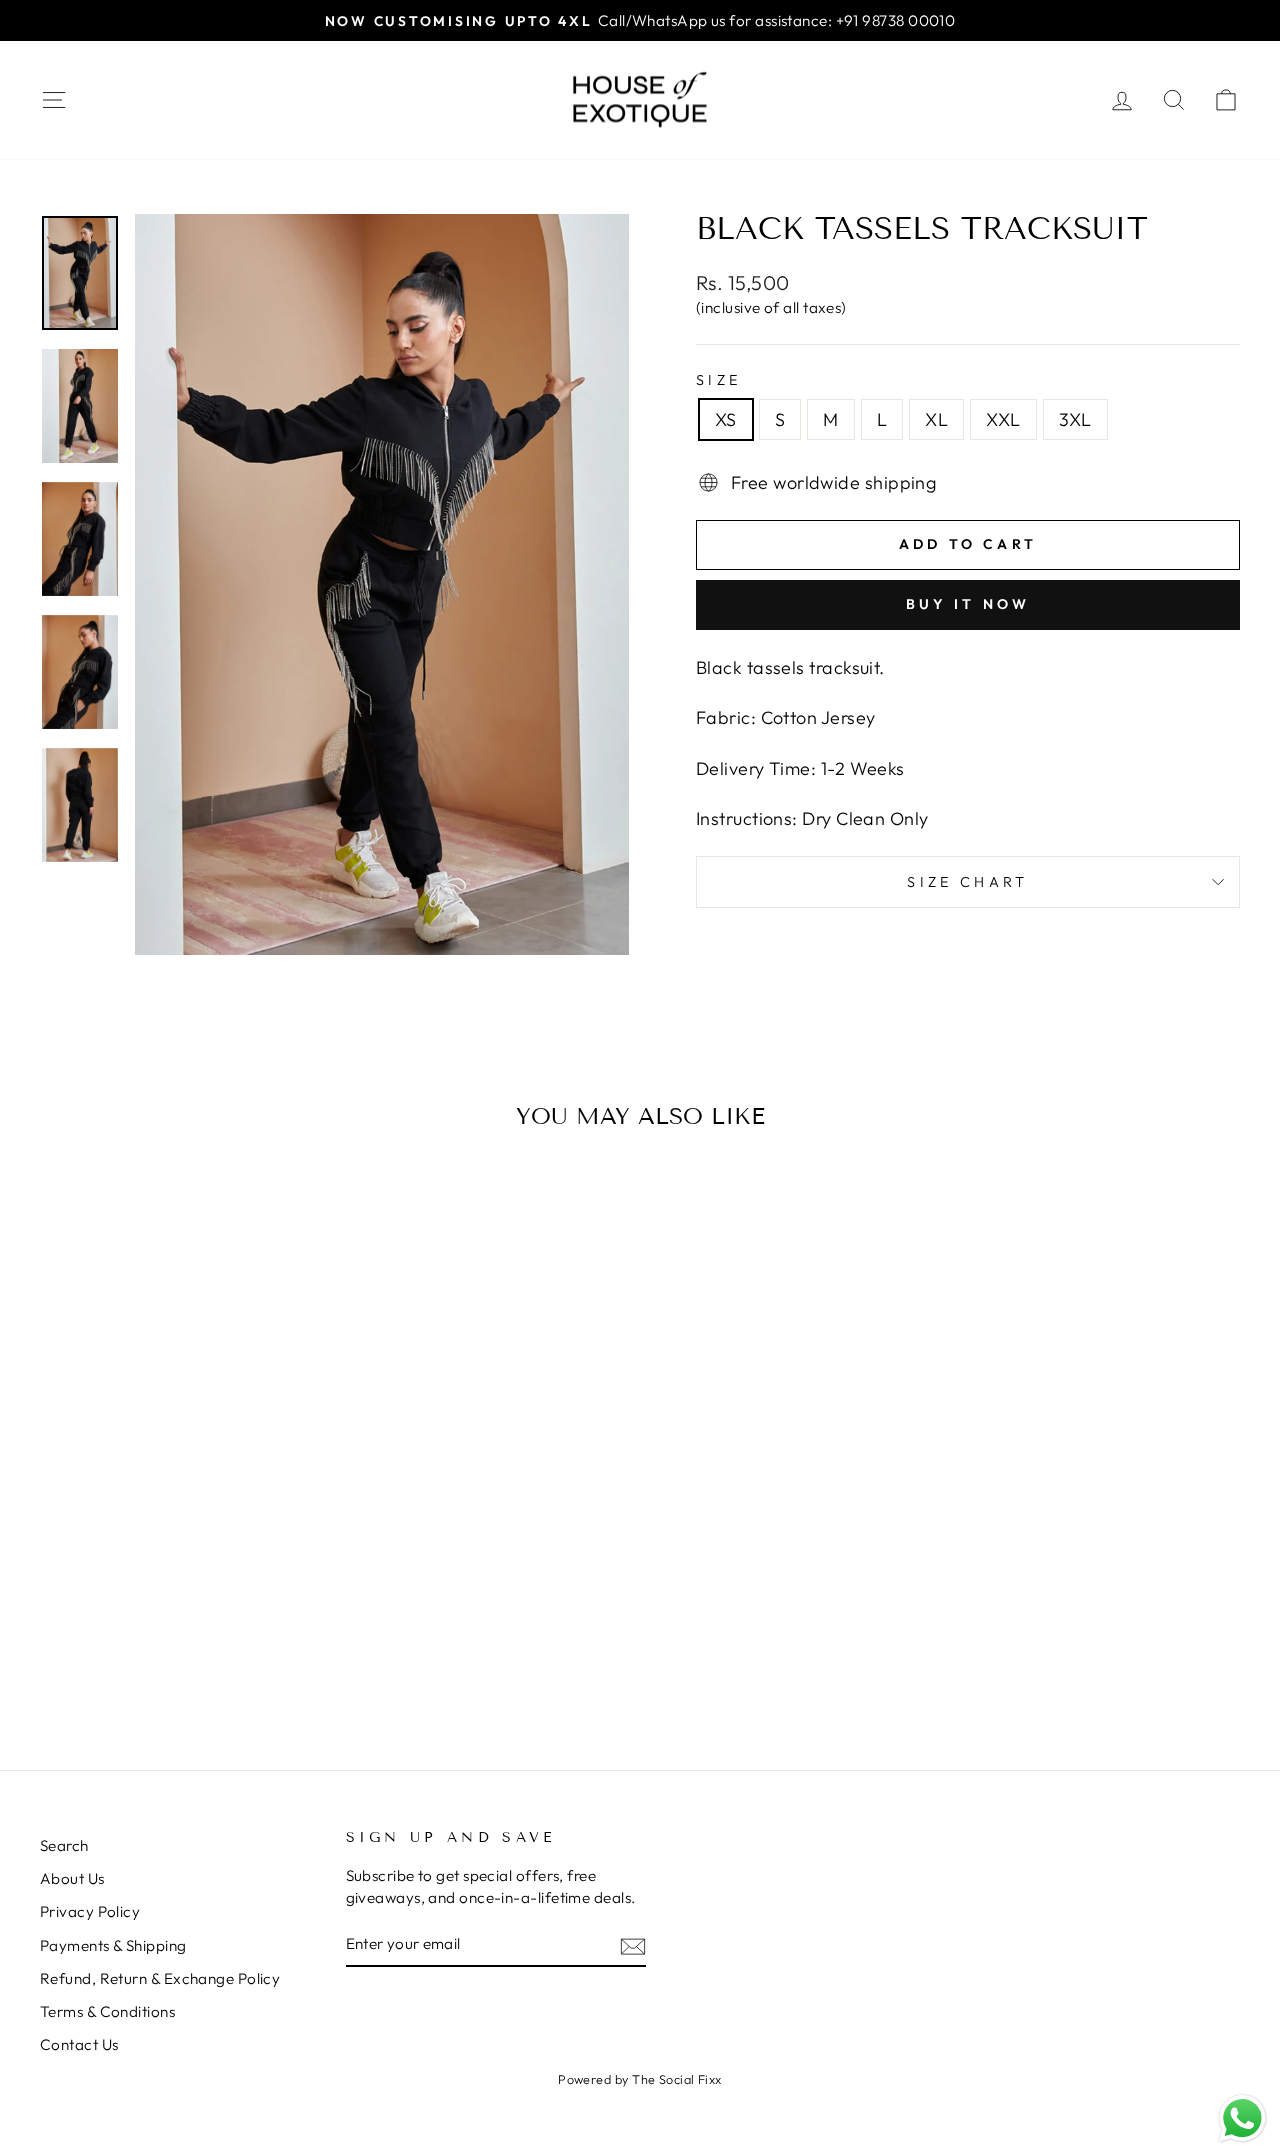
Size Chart (967, 882)
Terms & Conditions (107, 2011)
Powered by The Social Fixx (640, 2079)
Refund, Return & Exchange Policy (160, 1978)
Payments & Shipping (113, 1945)
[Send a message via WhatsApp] (1242, 2118)
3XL (1075, 419)
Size (718, 380)
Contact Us (79, 2044)
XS (726, 419)
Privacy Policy (90, 1911)
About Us (72, 1878)
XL (936, 419)
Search (64, 1845)
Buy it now (968, 604)
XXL (1003, 419)
